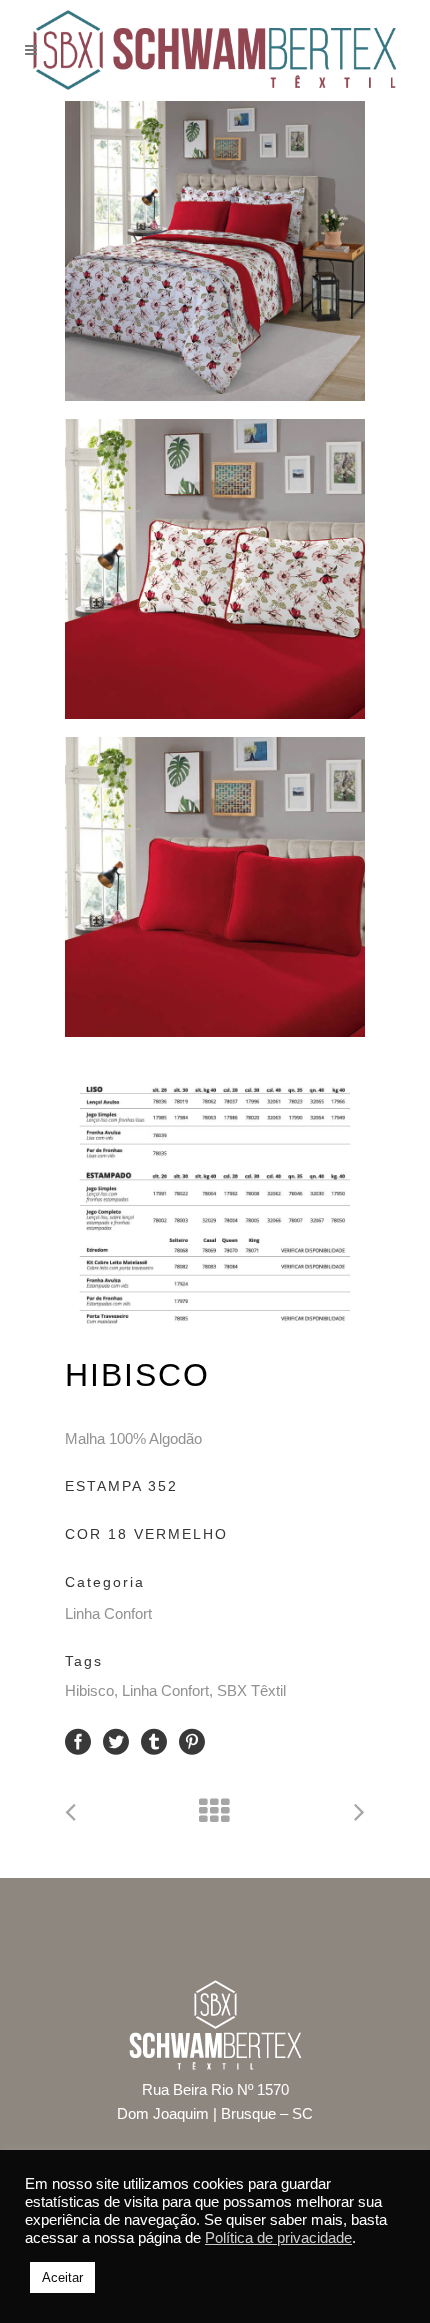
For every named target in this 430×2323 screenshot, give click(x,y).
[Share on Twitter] (116, 1740)
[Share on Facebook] (78, 1740)
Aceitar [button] (62, 2277)
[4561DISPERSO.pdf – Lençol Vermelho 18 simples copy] (215, 569)
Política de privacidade (278, 2238)
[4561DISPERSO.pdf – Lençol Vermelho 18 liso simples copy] (215, 887)
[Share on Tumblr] (154, 1740)
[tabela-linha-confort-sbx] (215, 1205)
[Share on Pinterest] (192, 1740)
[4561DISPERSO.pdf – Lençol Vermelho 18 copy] (215, 251)
